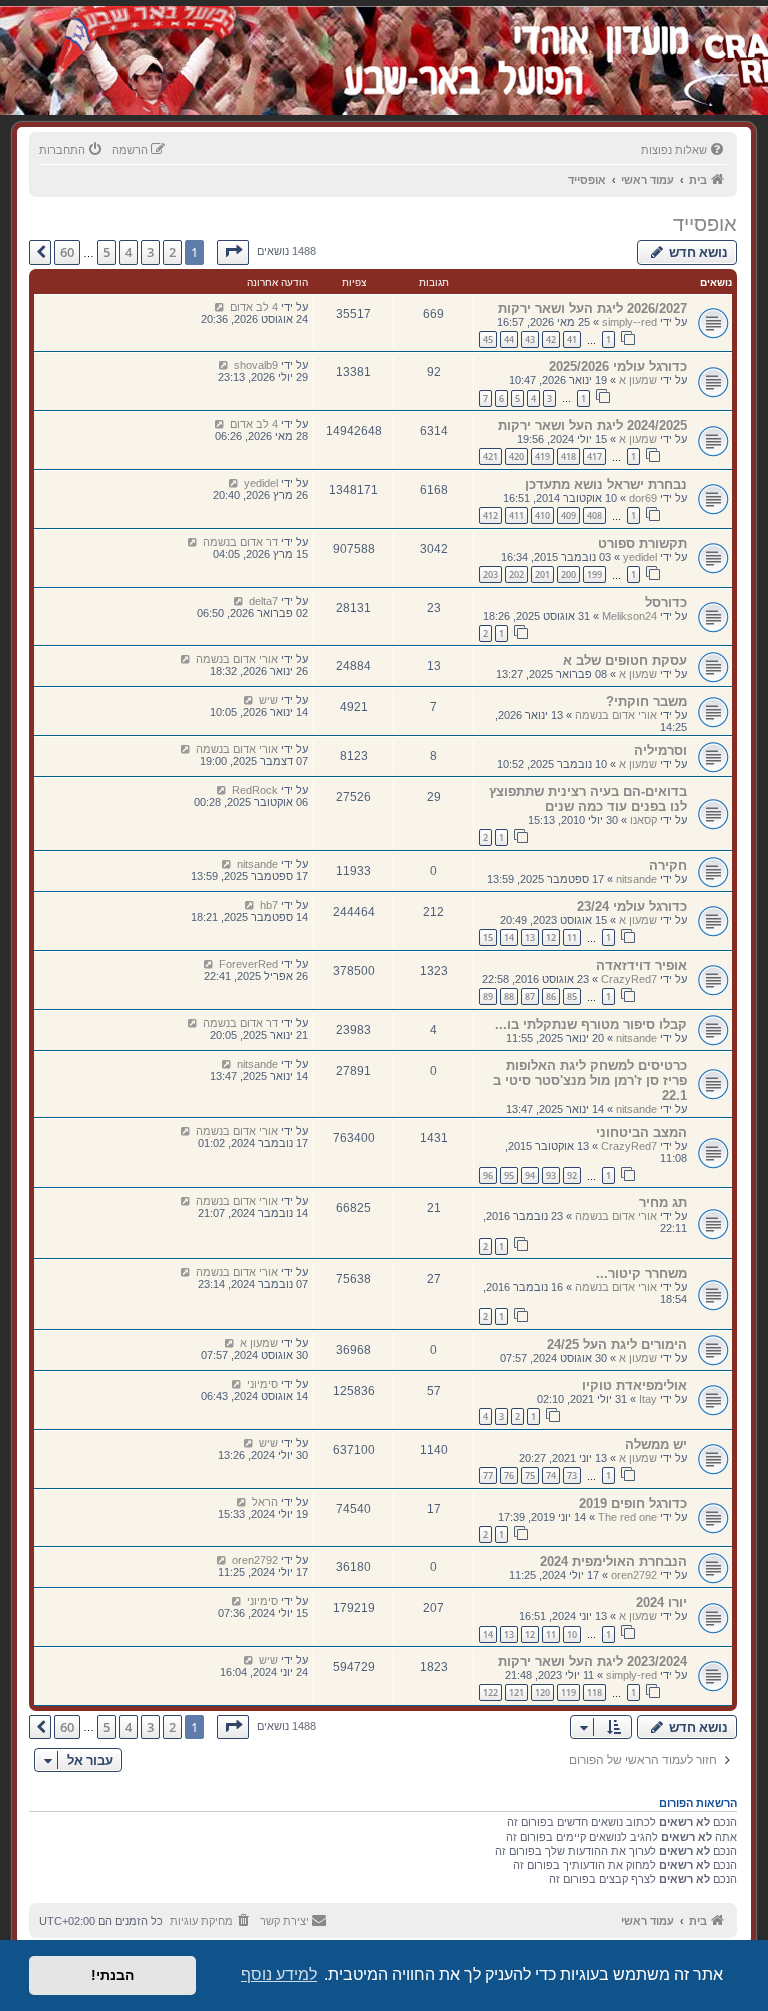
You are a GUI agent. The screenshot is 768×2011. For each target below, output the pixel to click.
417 (594, 456)
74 (551, 1475)
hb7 (269, 905)
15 (488, 937)
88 (509, 996)
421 (490, 456)
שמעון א (638, 380)
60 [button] (67, 252)
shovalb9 (256, 365)
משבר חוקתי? (646, 701)
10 (572, 1634)
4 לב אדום (254, 307)
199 (594, 574)
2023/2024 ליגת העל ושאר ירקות (592, 1661)
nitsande (636, 879)
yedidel (261, 483)
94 (530, 1175)
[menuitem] (684, 150)
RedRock (255, 790)
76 (509, 1475)
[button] (233, 252)
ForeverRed (248, 964)
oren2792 (634, 1575)
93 (551, 1175)
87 (530, 996)
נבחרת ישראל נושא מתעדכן (606, 484)
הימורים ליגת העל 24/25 (617, 1344)
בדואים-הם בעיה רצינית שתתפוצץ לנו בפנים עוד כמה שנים (588, 799)
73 (572, 1475)
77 (488, 1475)
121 (516, 1692)
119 (568, 1692)
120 (542, 1692)
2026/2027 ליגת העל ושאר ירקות (592, 308)
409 (568, 515)
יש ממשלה (656, 1444)
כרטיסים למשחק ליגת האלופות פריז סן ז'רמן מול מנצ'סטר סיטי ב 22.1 (590, 1080)
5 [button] (106, 252)
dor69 (643, 498)
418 (568, 456)
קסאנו (643, 820)
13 (530, 937)
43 (530, 339)
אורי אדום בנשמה (237, 659)
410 (542, 515)
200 (568, 574)
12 (551, 937)
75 (530, 1475)
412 (490, 515)
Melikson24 (629, 616)
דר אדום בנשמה (240, 542)
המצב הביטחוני (641, 1132)
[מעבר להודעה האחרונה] (219, 307)
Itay (648, 1399)
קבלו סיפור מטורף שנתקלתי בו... (591, 1024)
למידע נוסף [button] (279, 1974)
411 (516, 515)
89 (488, 996)
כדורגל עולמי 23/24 (632, 906)
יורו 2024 (661, 1602)
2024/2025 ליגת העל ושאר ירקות (592, 425)
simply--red (629, 322)
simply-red (631, 1675)
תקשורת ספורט (642, 543)
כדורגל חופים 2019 (633, 1503)
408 (594, 515)
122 (490, 1692)
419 (542, 456)
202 (516, 574)
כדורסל (666, 602)
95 (509, 1175)
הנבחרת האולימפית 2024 (613, 1561)
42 (551, 339)
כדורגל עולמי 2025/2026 (618, 366)
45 (488, 339)
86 (551, 996)
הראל (265, 1502)
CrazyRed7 (629, 979)
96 (488, 1175)
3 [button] (150, 252)
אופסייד (705, 224)
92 (572, 1175)
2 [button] (172, 252)
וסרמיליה (660, 750)
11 (572, 937)
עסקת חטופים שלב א (625, 660)
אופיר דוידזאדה (641, 965)
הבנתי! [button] (112, 1975)
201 (542, 574)
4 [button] (128, 252)
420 (516, 456)
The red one (627, 1517)
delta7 (263, 601)
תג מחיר (663, 1202)
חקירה (668, 865)
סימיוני (262, 1384)
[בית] (630, 39)
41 (572, 339)
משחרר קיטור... (641, 1273)
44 (509, 339)
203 (490, 574)
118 (594, 1692)
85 (572, 996)
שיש (268, 700)
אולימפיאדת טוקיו (634, 1385)
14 (509, 937)
